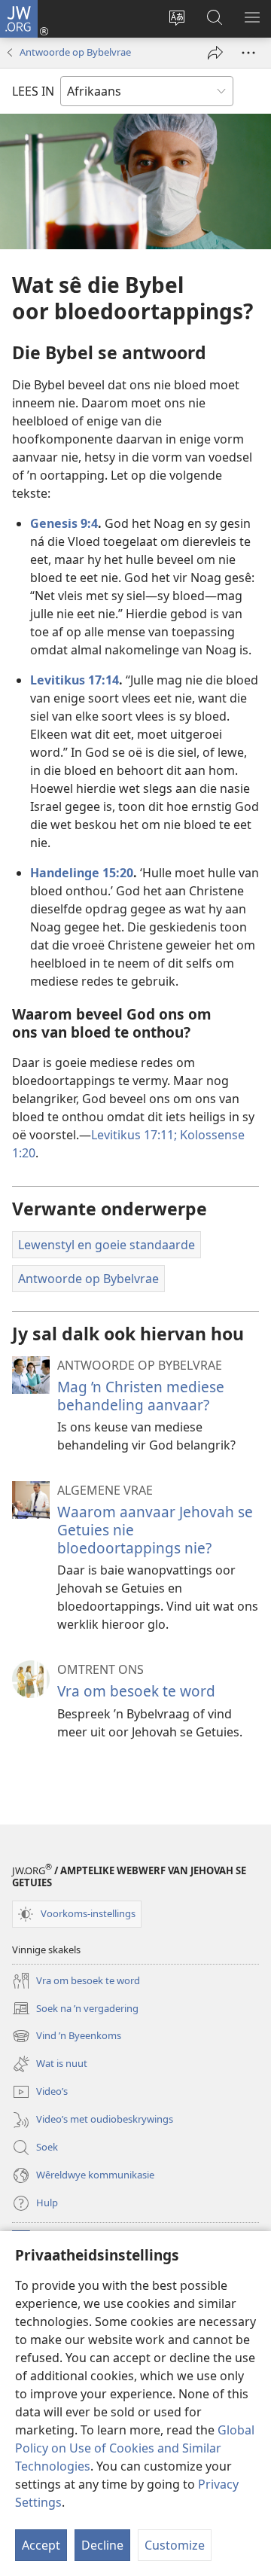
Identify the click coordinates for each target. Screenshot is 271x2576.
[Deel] (215, 53)
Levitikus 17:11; (134, 1135)
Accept (41, 2545)
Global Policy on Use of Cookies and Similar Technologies (135, 2448)
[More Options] (248, 53)
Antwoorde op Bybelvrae (75, 52)
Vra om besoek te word (136, 1691)
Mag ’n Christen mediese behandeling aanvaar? (141, 1396)
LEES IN (33, 91)
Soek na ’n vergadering (75, 2009)
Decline (102, 2545)
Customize (175, 2545)
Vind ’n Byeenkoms (67, 2037)
